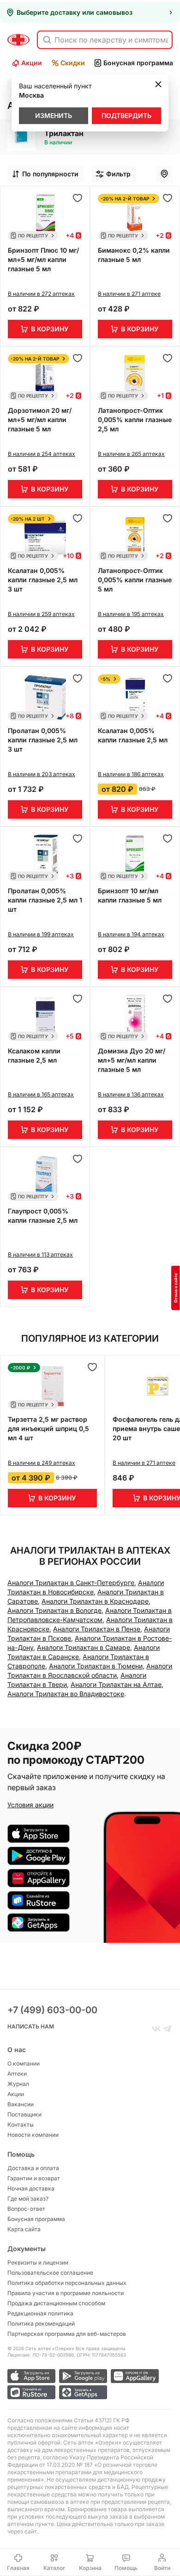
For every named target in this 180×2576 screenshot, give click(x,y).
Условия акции (30, 1805)
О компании (24, 2063)
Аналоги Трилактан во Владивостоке (66, 1694)
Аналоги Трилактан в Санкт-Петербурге (71, 1583)
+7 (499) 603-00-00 (52, 2010)
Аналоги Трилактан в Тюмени (96, 1666)
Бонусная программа (138, 63)
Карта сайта (24, 2229)
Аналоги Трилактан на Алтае (116, 1684)
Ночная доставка (31, 2188)
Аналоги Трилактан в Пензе (97, 1629)
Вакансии (21, 2104)
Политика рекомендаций (41, 2324)
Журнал (18, 2084)
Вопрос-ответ (26, 2209)
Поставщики (24, 2114)
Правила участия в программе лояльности (66, 2293)
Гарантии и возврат (34, 2178)
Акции (32, 63)
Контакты (21, 2125)
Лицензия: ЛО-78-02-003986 (41, 2355)
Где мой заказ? (28, 2199)
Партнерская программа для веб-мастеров (67, 2334)
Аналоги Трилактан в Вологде (54, 1610)
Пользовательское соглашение (50, 2273)
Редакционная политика (40, 2313)
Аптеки (17, 2074)
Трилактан (64, 133)
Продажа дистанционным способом (56, 2303)
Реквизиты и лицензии (38, 2262)
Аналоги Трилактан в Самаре (84, 1647)
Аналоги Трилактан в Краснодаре (95, 1601)
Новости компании (33, 2135)
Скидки (73, 63)
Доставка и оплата (33, 2168)
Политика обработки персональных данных (67, 2283)
